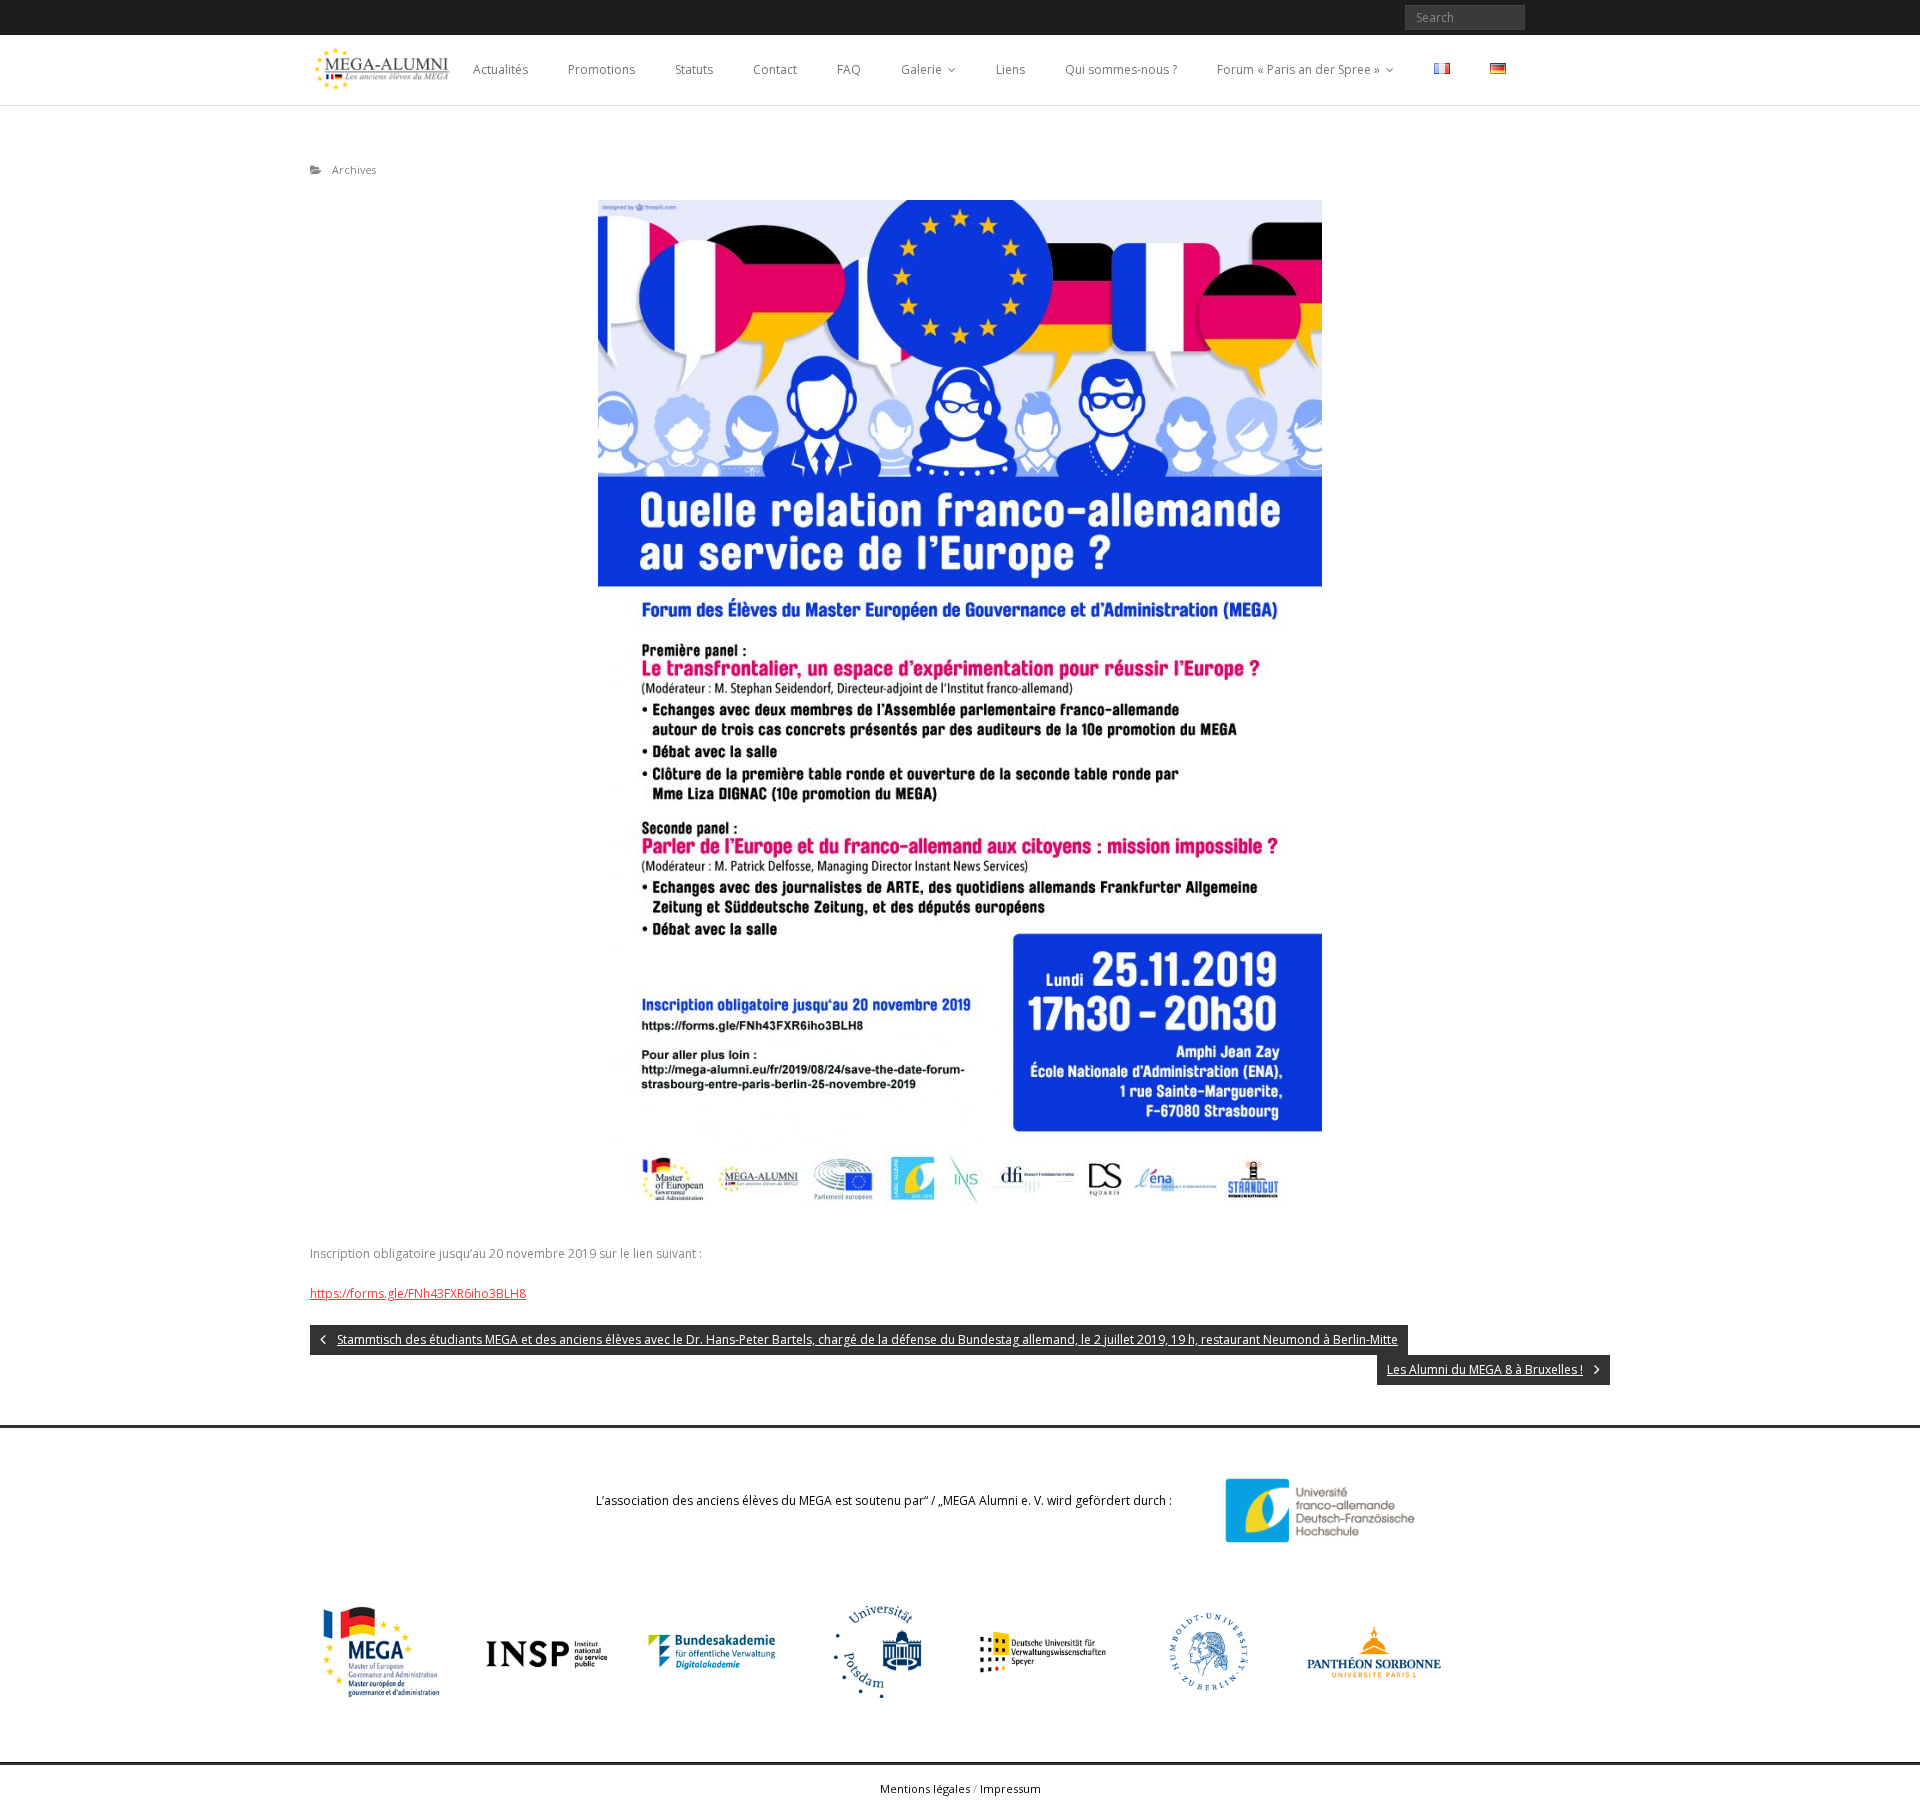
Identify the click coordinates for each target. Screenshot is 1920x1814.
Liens (1010, 69)
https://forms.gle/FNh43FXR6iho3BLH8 (418, 1293)
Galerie (921, 69)
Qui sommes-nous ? (1121, 69)
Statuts (694, 69)
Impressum (1010, 1788)
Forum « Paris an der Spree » (1298, 69)
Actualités (500, 69)
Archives (354, 169)
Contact (775, 69)
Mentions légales (925, 1788)
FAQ (849, 69)
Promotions (601, 69)
